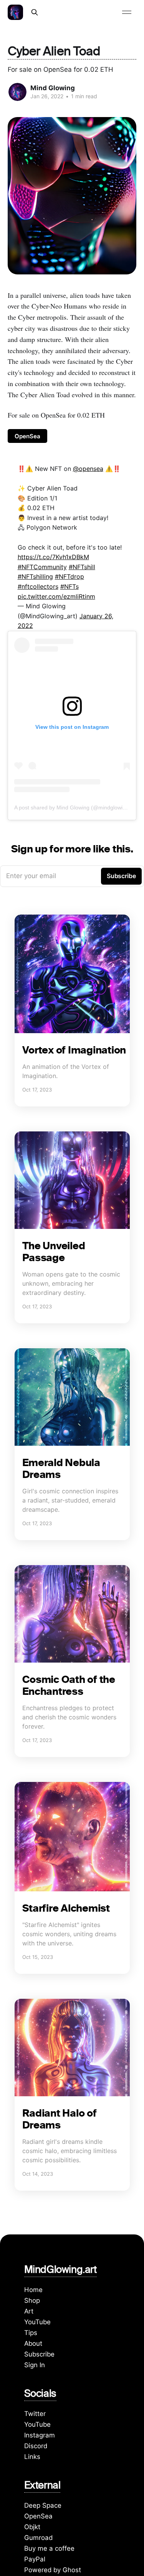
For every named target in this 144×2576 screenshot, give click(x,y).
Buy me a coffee (49, 2548)
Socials (40, 2395)
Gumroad (38, 2538)
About (33, 2343)
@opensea (88, 469)
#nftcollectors (38, 586)
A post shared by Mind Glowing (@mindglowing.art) (76, 807)
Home (33, 2290)
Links (32, 2457)
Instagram (40, 2435)
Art (29, 2311)
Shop (32, 2300)
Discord (36, 2446)
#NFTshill (82, 567)
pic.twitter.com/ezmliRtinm (56, 596)
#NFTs (70, 586)
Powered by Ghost (53, 2570)
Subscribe (39, 2354)
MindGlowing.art (60, 2271)
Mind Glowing (53, 88)
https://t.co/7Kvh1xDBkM (53, 557)
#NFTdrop (70, 576)
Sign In (35, 2365)
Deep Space (43, 2505)
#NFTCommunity (42, 567)
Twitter (35, 2414)
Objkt (32, 2527)
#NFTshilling (35, 576)
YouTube (37, 2322)
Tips (31, 2333)
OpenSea (27, 436)
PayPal (35, 2559)
